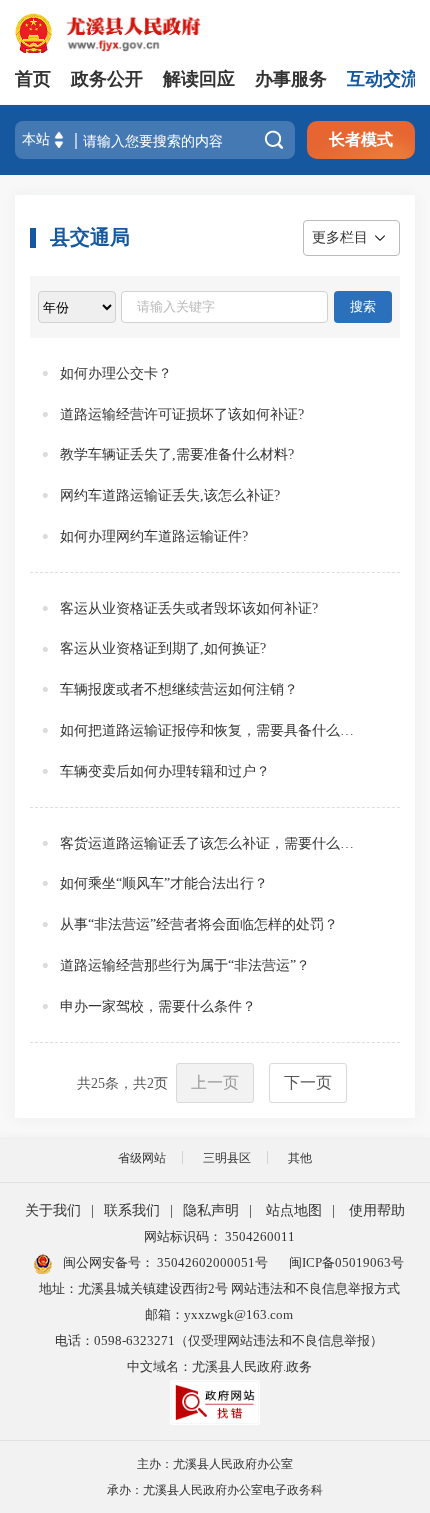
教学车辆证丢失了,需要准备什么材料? (177, 454)
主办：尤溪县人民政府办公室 (215, 1464)
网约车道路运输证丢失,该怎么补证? (170, 495)
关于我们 (53, 1210)
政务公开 (107, 79)
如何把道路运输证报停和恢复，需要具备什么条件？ (213, 730)
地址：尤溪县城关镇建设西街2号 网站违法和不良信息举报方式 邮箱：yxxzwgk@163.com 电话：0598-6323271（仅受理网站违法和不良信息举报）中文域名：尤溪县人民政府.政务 (219, 1327)
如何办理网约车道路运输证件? (154, 536)
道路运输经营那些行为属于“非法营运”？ (185, 965)
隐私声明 (211, 1210)
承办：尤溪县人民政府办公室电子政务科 (215, 1490)
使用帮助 (377, 1210)
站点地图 (294, 1210)
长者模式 (361, 139)
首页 (33, 79)
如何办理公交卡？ (116, 373)
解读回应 (199, 79)
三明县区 (227, 1158)
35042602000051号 (212, 1262)
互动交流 (383, 79)
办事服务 (291, 79)
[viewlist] (77, 307)
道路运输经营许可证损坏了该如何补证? (182, 414)
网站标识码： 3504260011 (219, 1236)
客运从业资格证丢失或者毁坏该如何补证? (189, 608)
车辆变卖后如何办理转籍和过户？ (165, 771)
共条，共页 (122, 1083)
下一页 (308, 1082)
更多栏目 (340, 237)
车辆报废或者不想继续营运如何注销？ (179, 689)
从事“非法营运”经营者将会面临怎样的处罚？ (199, 924)
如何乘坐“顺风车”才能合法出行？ (164, 883)
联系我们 (132, 1210)
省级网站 (142, 1158)
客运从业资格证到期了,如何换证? (163, 648)
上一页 (215, 1082)
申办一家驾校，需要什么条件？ (158, 1006)
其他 (300, 1158)
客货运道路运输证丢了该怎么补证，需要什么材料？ (213, 843)
